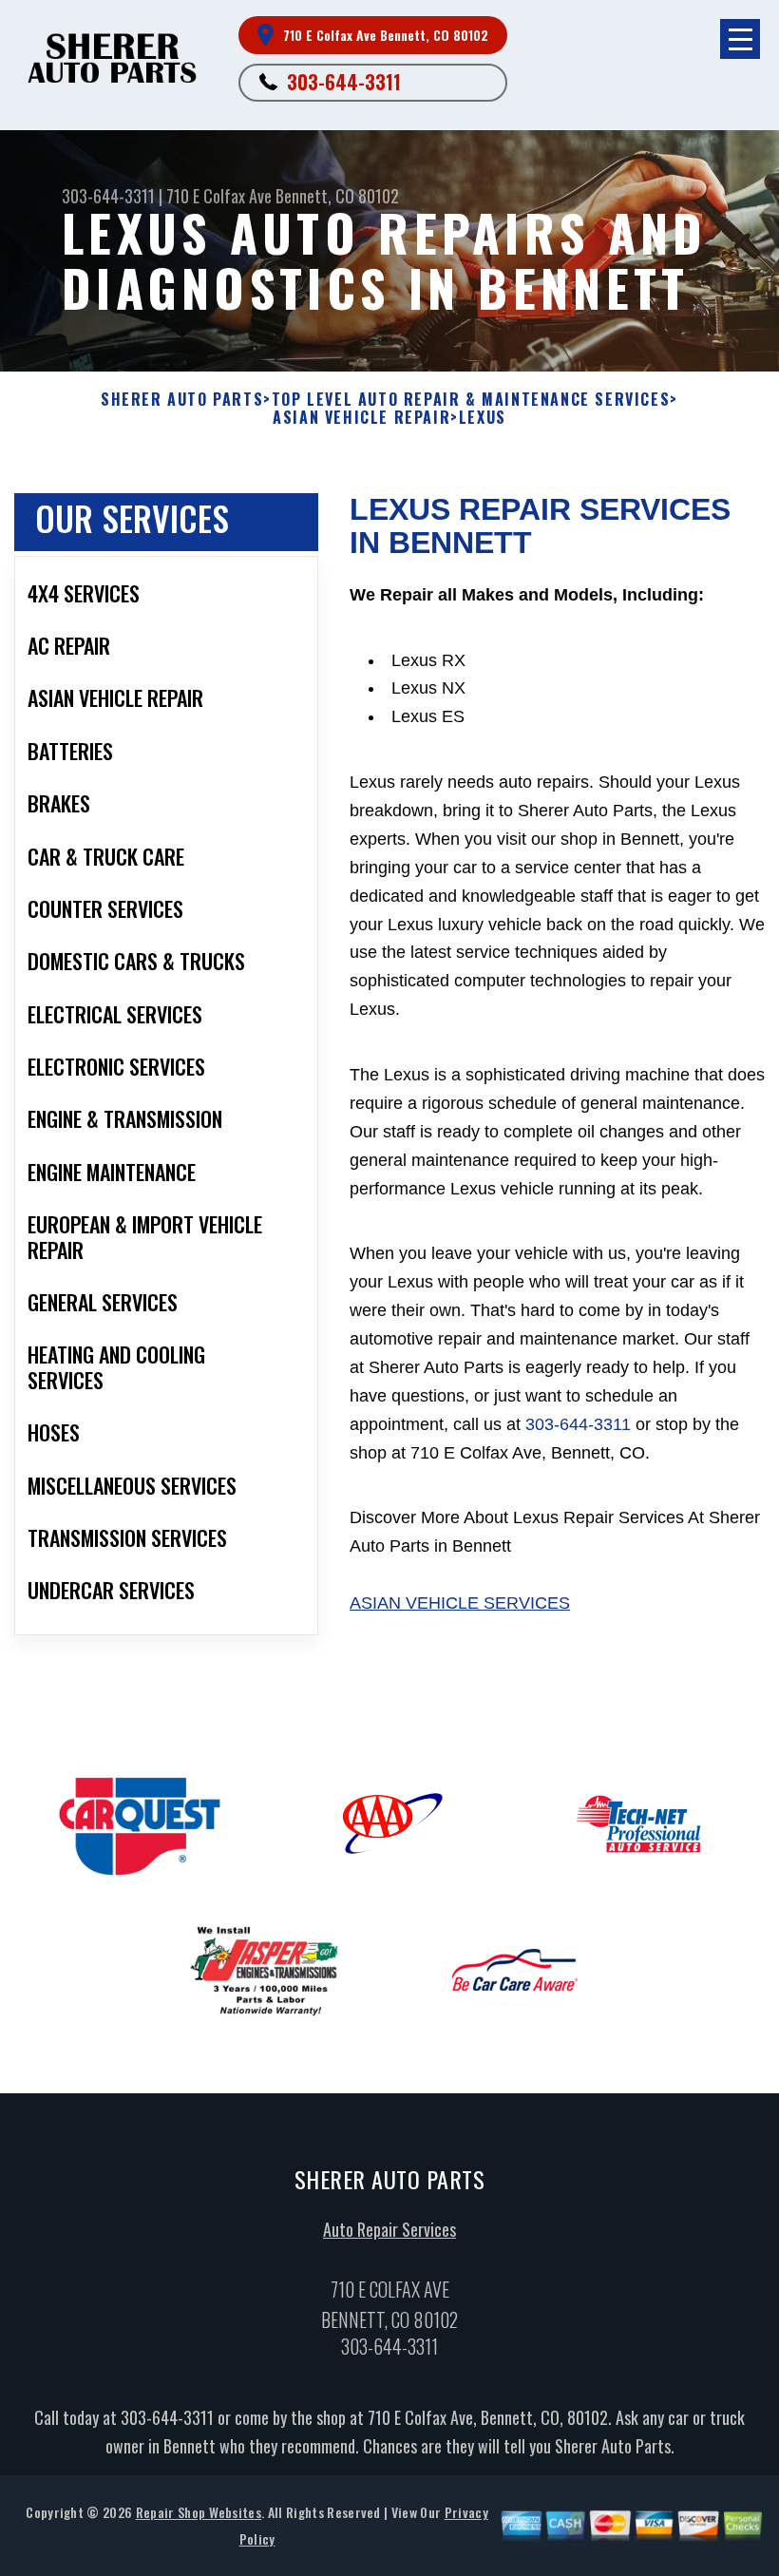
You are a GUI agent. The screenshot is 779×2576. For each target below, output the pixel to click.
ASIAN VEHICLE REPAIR (361, 418)
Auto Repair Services (389, 2229)
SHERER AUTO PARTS (182, 400)
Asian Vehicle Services (460, 1603)
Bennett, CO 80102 (337, 196)
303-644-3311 (344, 82)
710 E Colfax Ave (219, 196)
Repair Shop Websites (199, 2512)
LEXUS (483, 418)
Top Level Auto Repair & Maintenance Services (471, 400)
